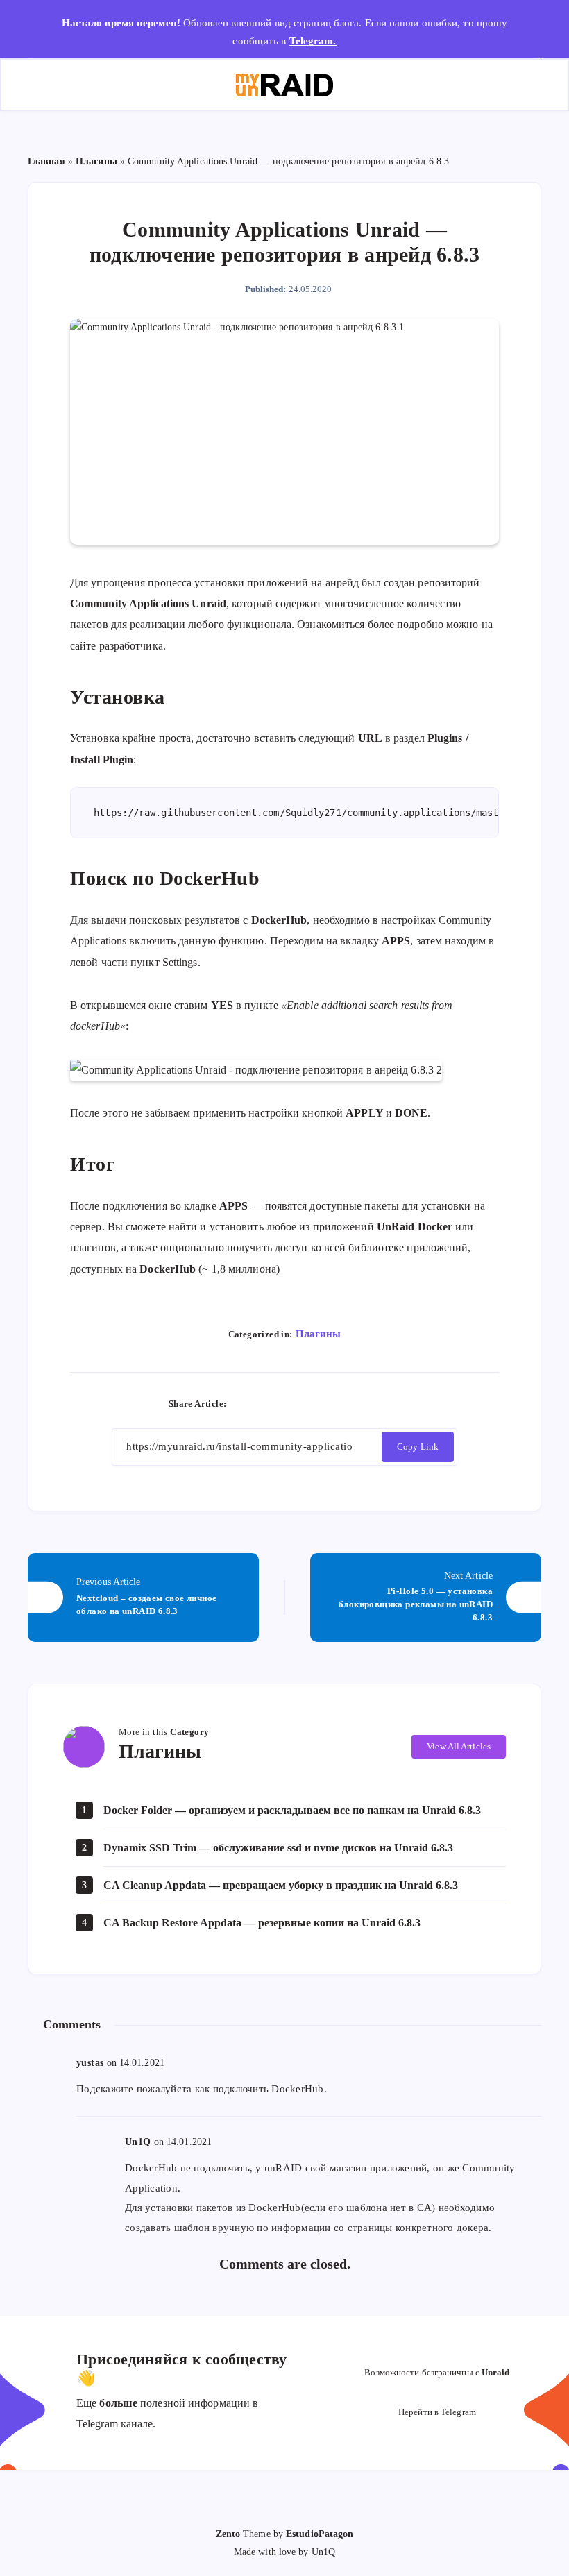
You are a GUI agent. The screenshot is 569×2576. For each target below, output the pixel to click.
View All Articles (459, 1746)
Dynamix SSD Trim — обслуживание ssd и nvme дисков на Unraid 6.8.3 (278, 1848)
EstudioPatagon (320, 2534)
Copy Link (418, 1447)
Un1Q (138, 2142)
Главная (46, 161)
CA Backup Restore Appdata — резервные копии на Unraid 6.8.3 (262, 1923)
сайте (83, 646)
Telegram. (313, 41)
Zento (228, 2534)
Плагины (96, 161)
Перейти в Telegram (437, 2412)
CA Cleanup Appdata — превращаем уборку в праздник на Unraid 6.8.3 (281, 1885)
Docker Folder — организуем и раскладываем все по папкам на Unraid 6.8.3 (292, 1810)
